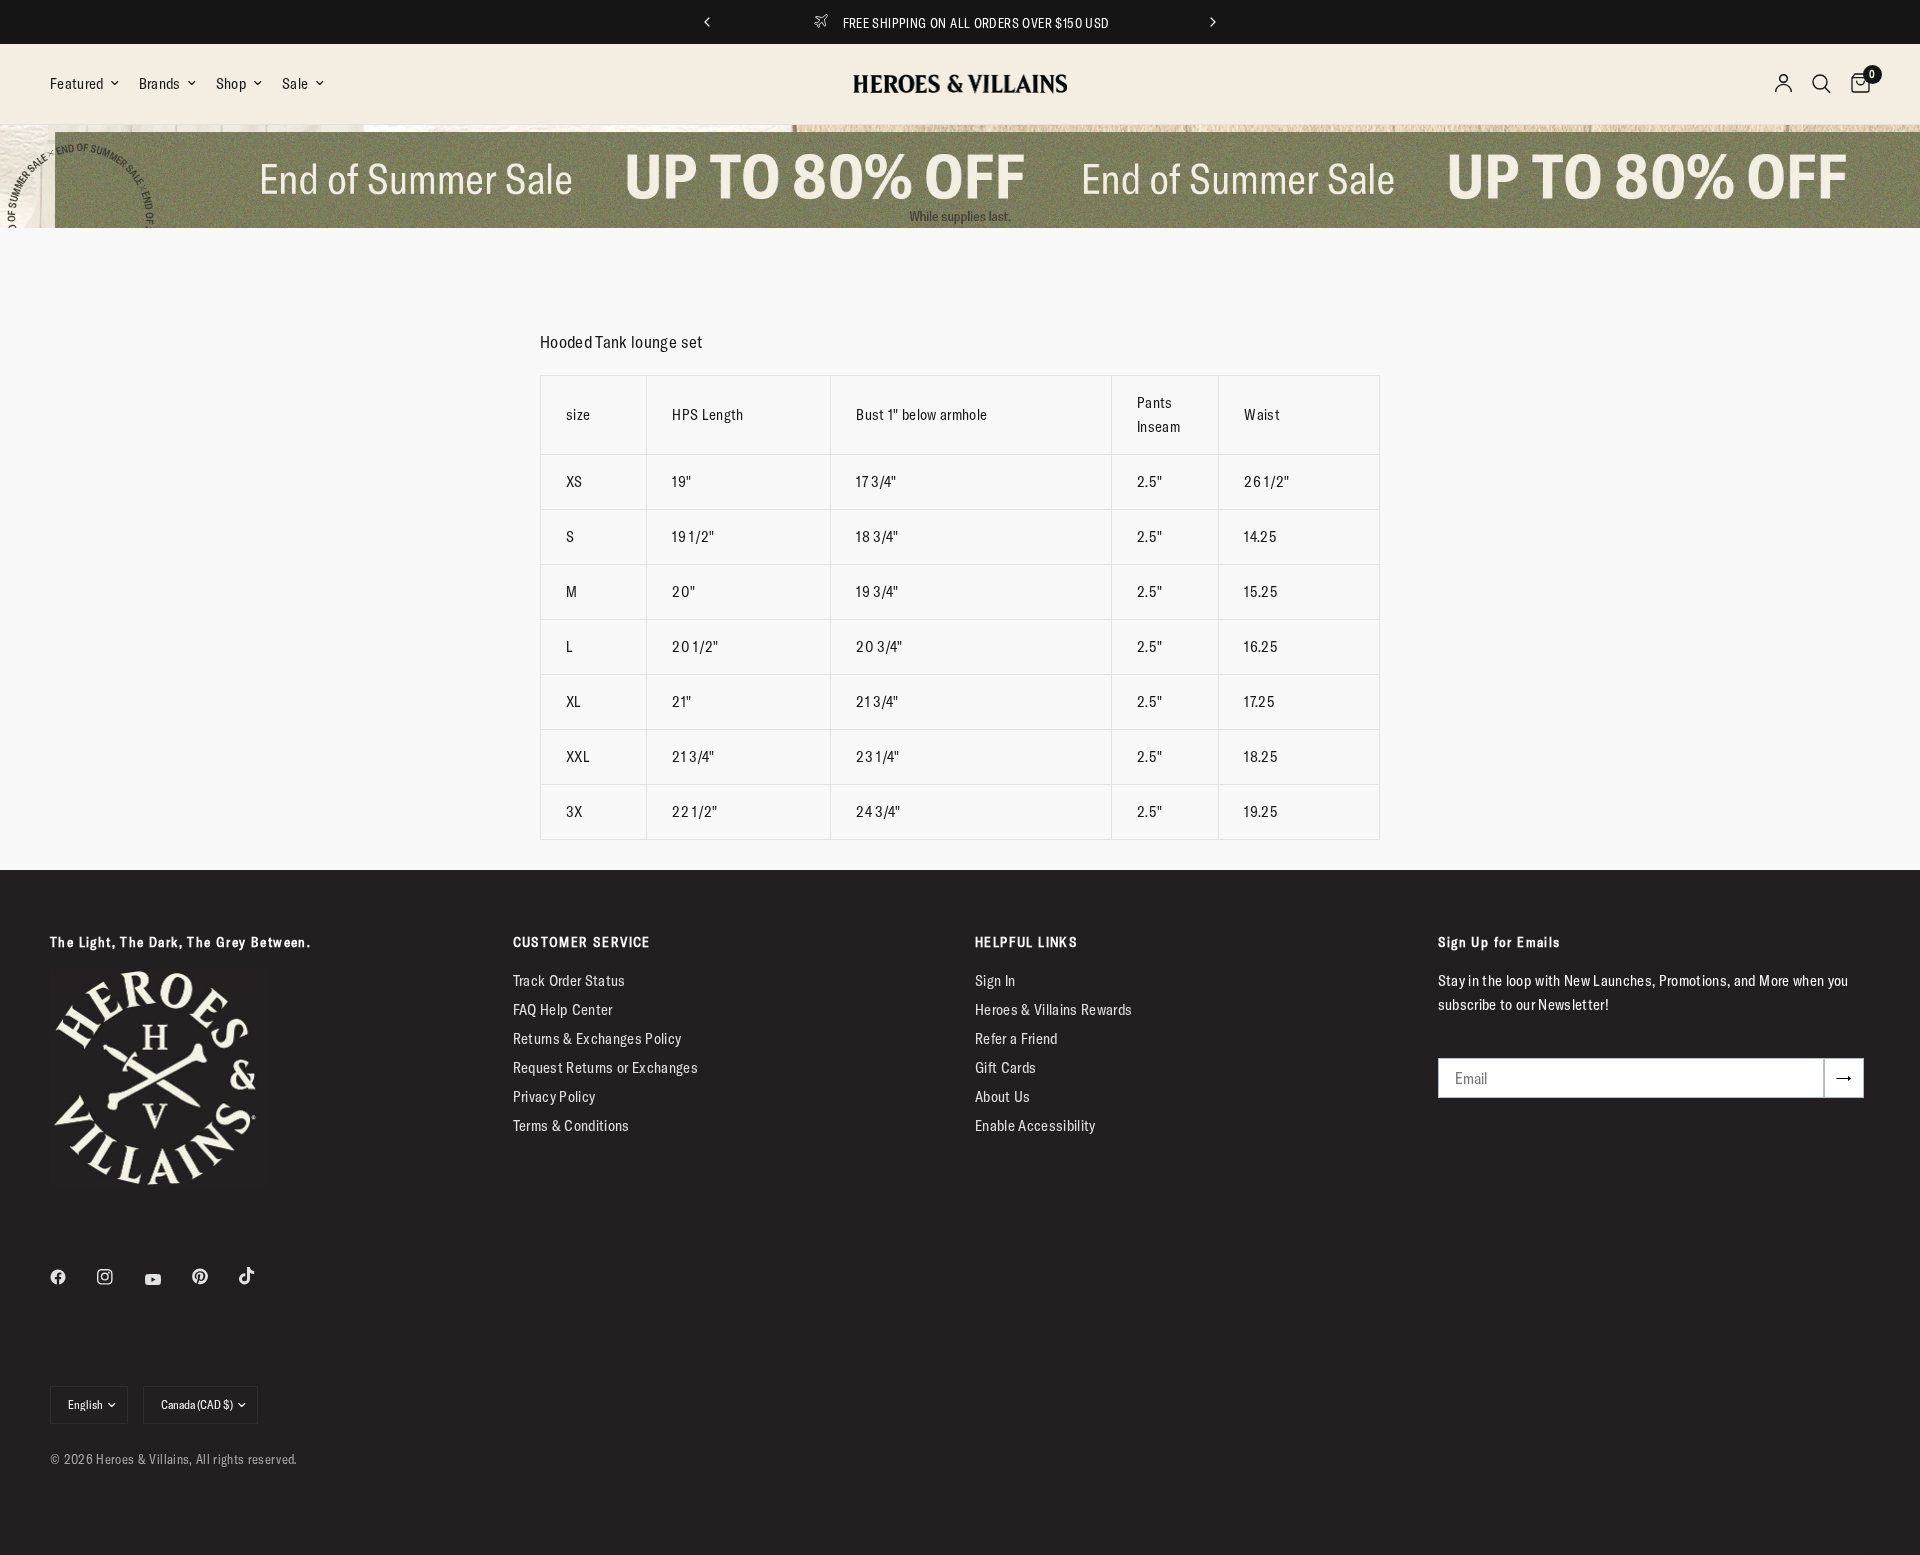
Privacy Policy (554, 1096)
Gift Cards (1005, 1067)
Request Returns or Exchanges (606, 1067)
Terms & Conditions (571, 1125)
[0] (1855, 84)
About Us (1003, 1096)
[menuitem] (89, 84)
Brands (160, 83)
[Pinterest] (214, 1277)
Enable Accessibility (1035, 1125)
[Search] (1821, 84)
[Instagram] (119, 1277)
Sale (295, 83)
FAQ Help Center (563, 1009)
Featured (77, 83)
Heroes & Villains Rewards (1054, 1009)
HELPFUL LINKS (1026, 942)
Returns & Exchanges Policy (597, 1038)
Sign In (995, 980)
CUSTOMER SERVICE (582, 942)
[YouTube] (167, 1279)
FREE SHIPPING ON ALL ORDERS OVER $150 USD (976, 23)
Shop (231, 83)
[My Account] (1783, 84)
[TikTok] (261, 1276)
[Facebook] (72, 1277)
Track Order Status (569, 980)
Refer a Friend (1016, 1038)
